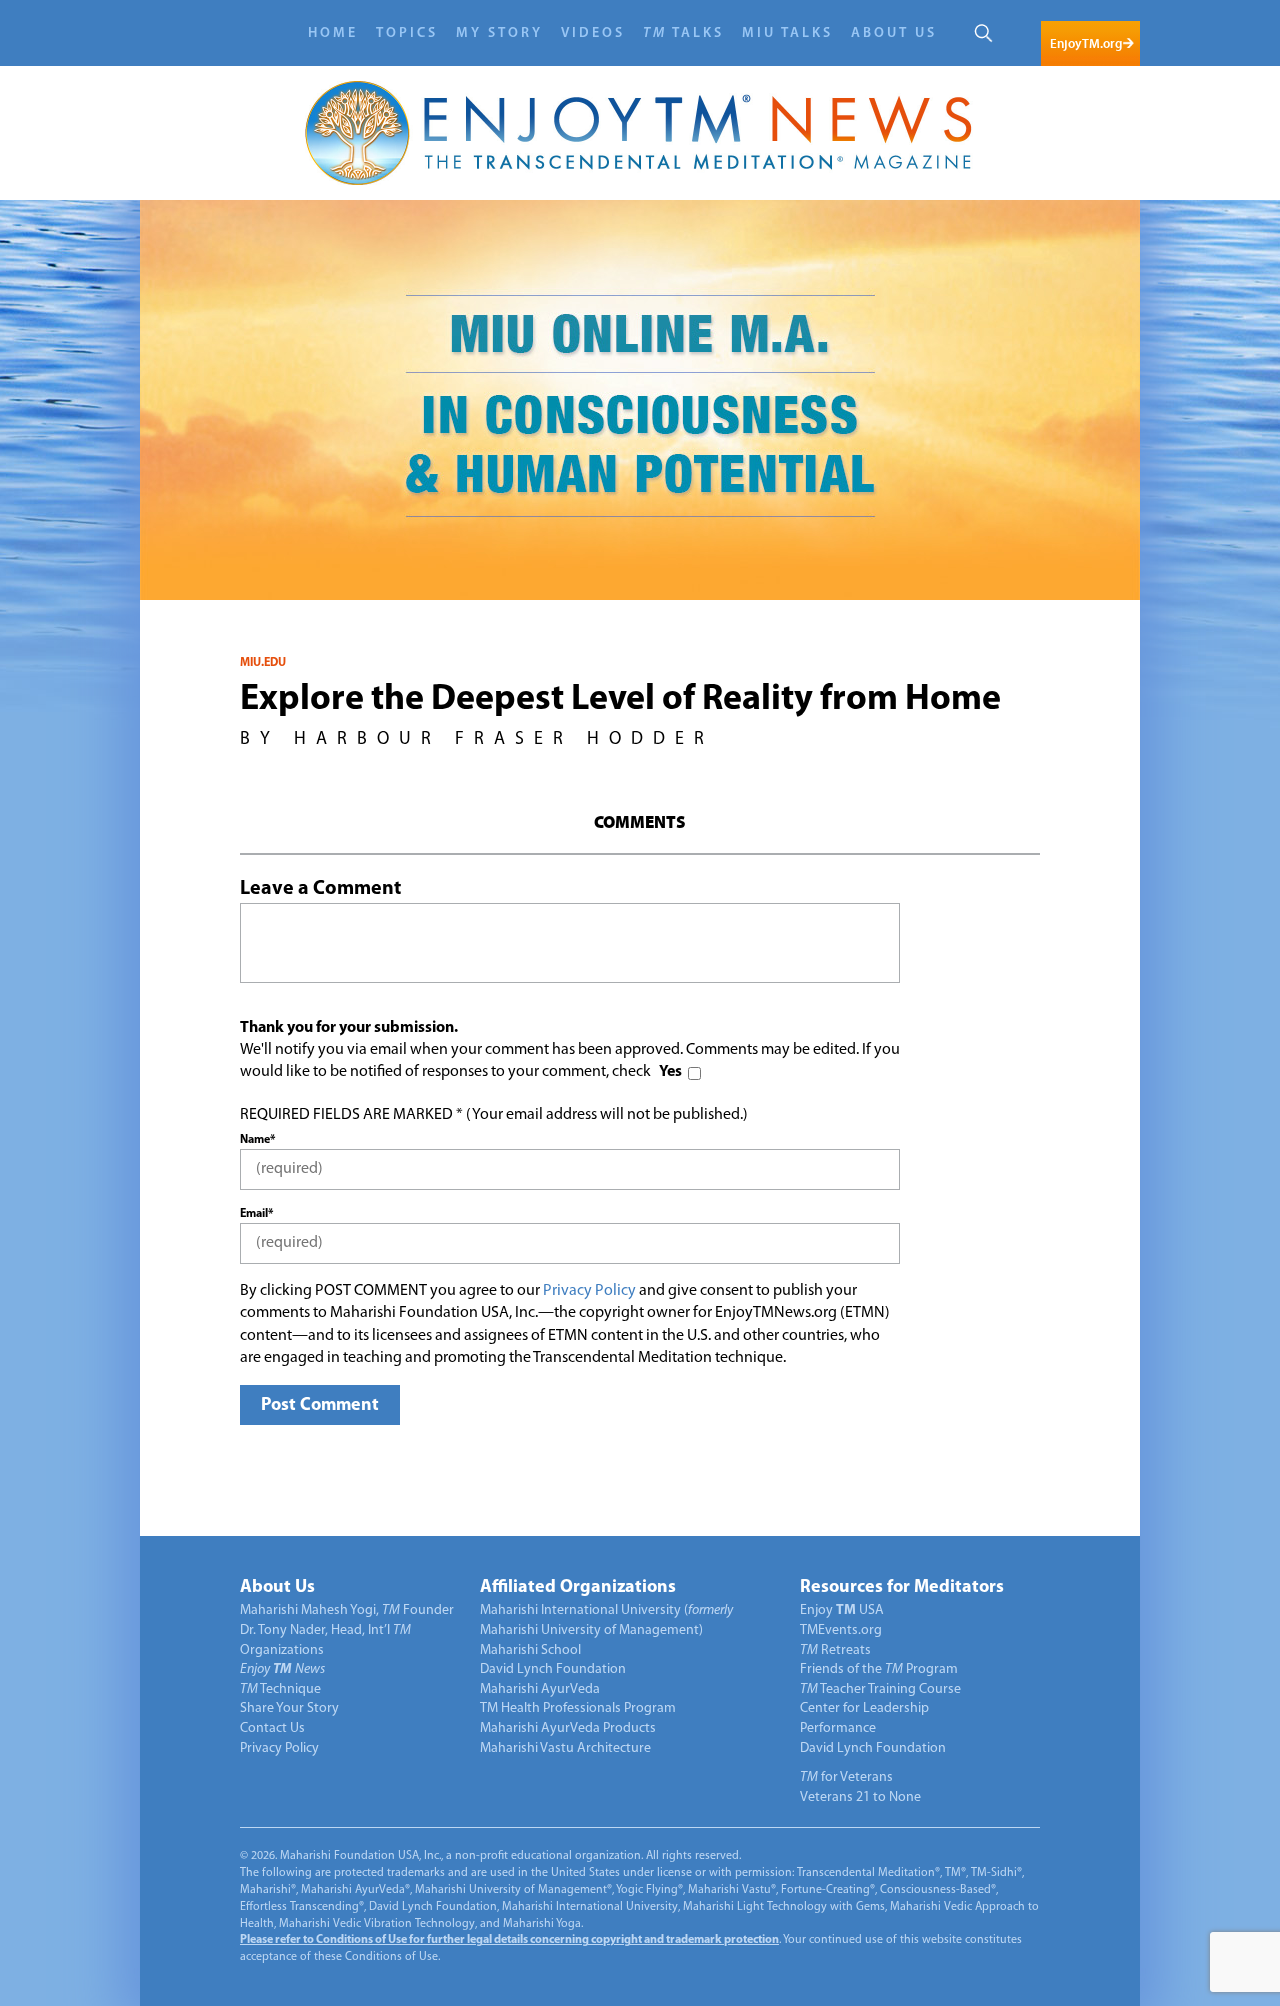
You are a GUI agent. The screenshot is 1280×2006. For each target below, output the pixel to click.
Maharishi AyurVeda (540, 1689)
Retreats (835, 1650)
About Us (894, 33)
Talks (683, 33)
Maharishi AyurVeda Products (568, 1728)
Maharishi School (530, 1650)
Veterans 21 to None (860, 1797)
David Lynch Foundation (553, 1669)
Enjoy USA (842, 1610)
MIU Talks (787, 33)
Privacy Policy (589, 1291)
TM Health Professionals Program (578, 1708)
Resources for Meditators (902, 1588)
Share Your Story (289, 1708)
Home (333, 33)
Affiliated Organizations (578, 1588)
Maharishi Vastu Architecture (565, 1748)
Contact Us (272, 1728)
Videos (593, 33)
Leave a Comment (320, 889)
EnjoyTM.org (1086, 43)
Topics (407, 33)
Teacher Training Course (880, 1689)
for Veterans (846, 1777)
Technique (280, 1689)
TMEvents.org (841, 1630)
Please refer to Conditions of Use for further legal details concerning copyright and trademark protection (509, 1940)
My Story (499, 33)
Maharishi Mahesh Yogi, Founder (347, 1610)
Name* (257, 1140)
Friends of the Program (879, 1669)
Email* (256, 1214)
